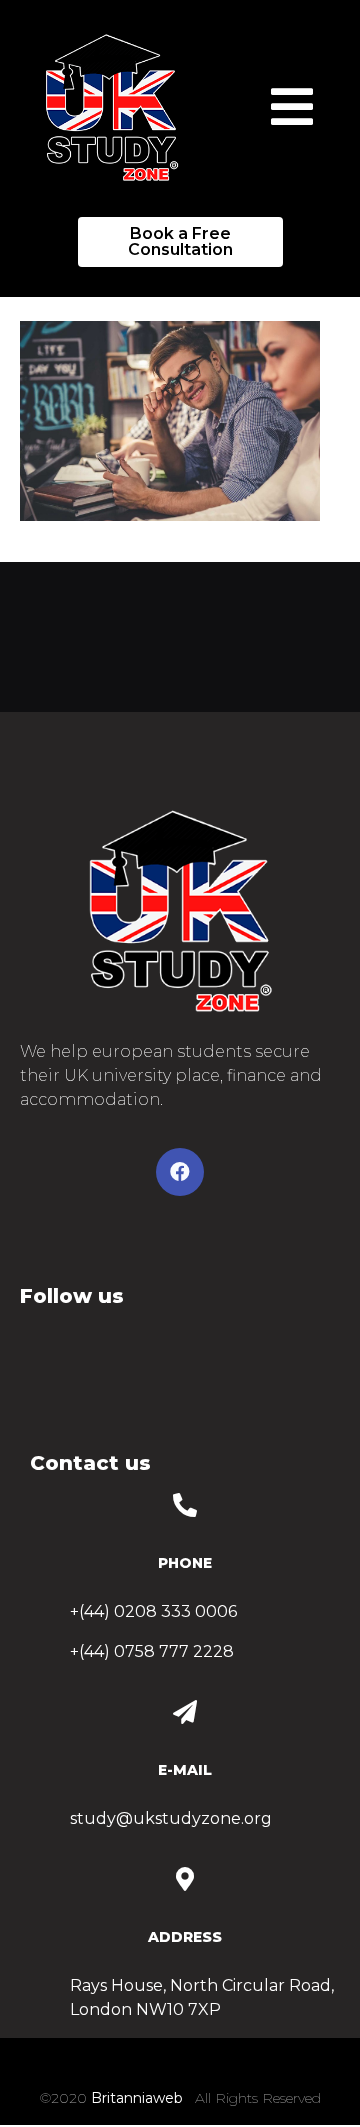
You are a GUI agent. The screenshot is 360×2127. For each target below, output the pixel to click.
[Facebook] (180, 1172)
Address (185, 1937)
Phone (185, 1563)
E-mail (185, 1770)
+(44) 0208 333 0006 (153, 1611)
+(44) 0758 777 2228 (152, 1651)
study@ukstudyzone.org (171, 1818)
